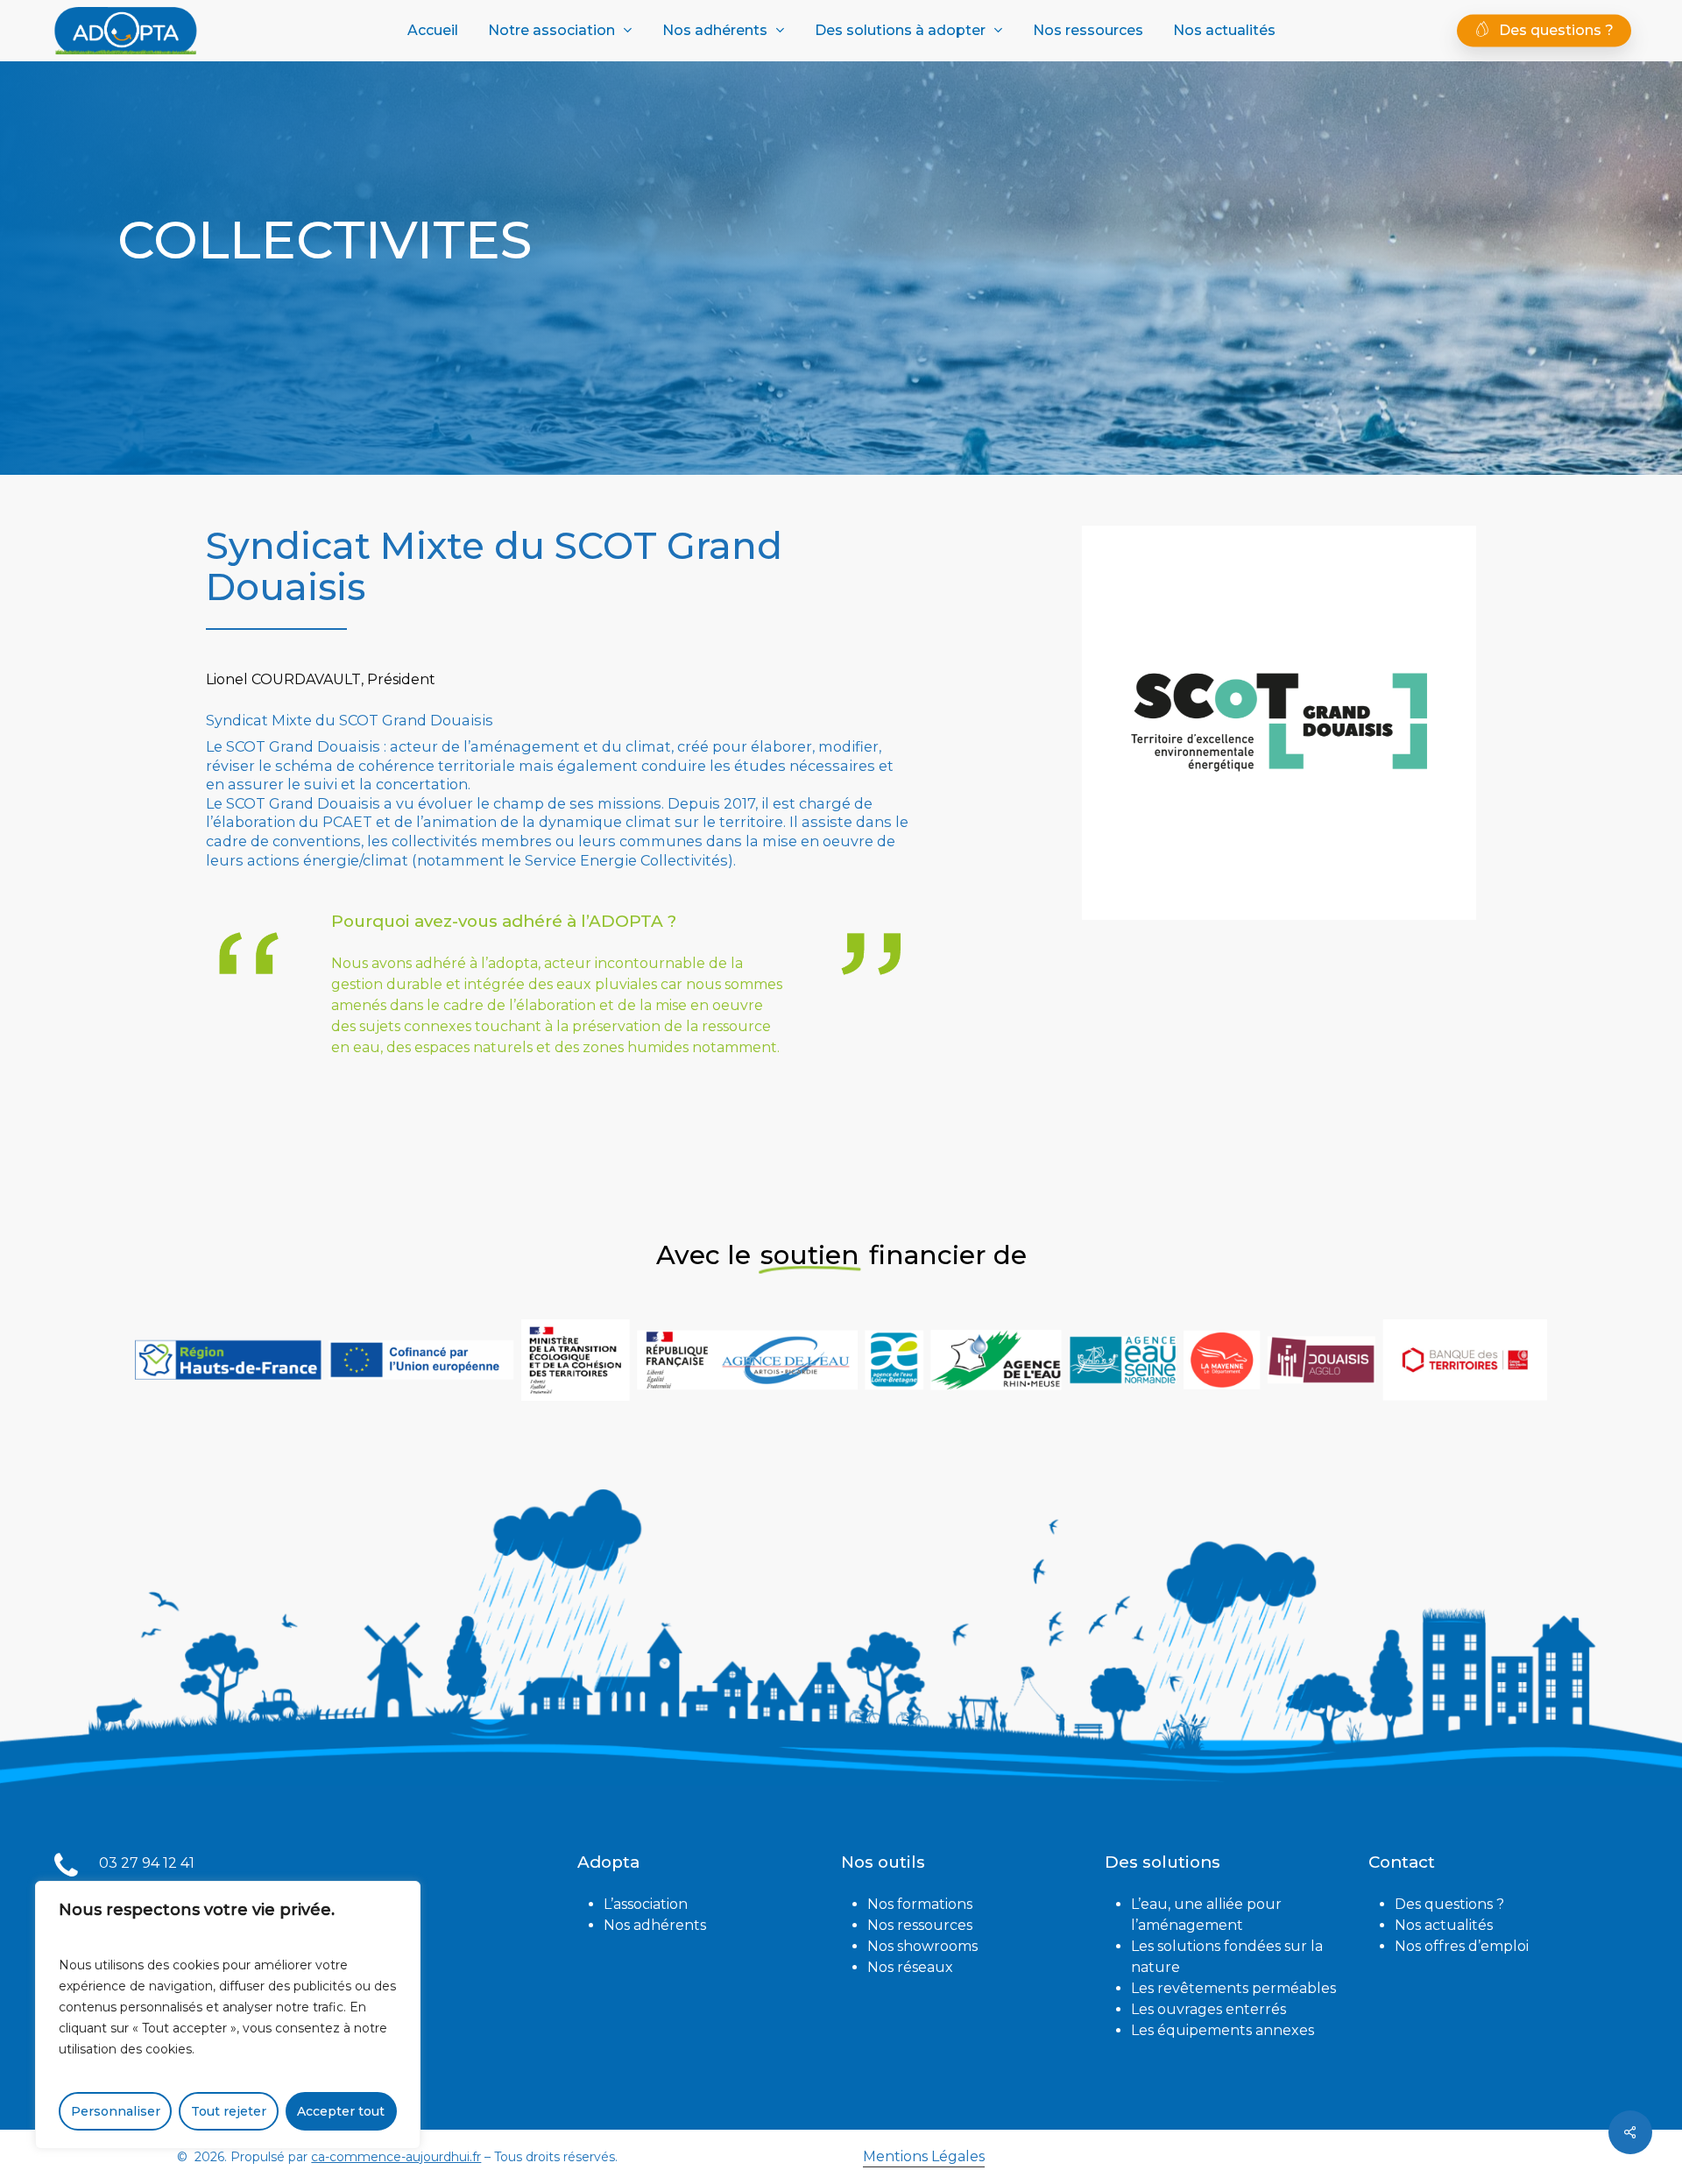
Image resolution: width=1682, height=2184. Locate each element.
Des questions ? (1449, 1904)
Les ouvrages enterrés (1208, 2009)
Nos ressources (920, 1925)
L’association (646, 1904)
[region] (228, 2015)
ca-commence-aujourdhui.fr (396, 2157)
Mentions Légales (924, 2156)
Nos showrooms (922, 1946)
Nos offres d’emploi (1462, 1946)
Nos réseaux (910, 1967)
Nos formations (920, 1904)
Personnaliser (116, 2111)
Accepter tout (341, 2111)
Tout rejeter (229, 2111)
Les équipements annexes (1223, 2030)
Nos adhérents (655, 1925)
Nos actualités (1444, 1925)
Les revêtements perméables (1233, 1988)
